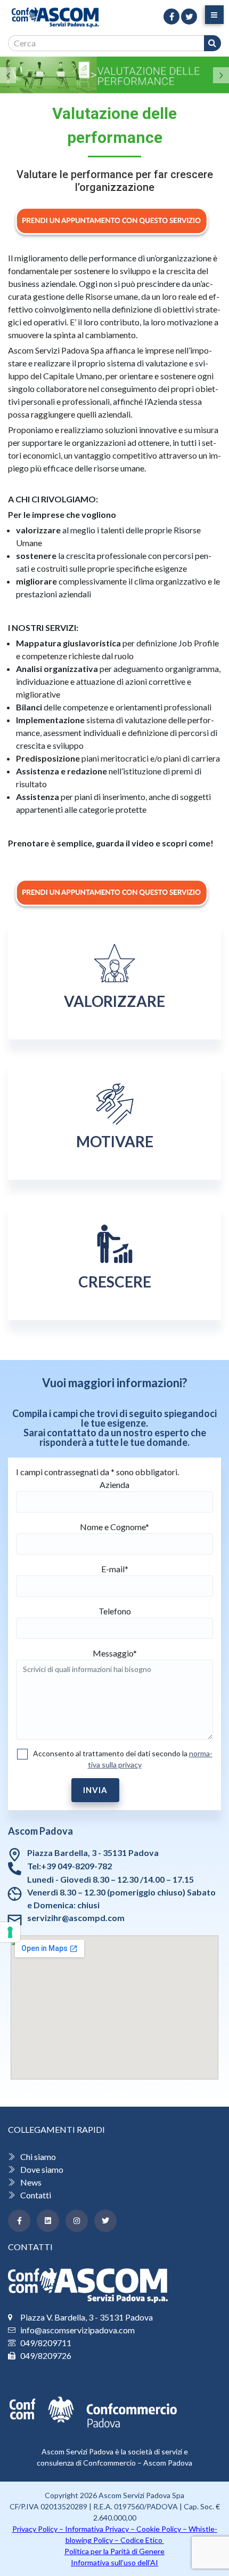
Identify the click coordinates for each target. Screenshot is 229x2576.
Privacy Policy (35, 2529)
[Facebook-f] (19, 2221)
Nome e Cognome (114, 1527)
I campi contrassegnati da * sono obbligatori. (97, 1472)
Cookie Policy (159, 2529)
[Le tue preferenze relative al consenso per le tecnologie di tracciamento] (10, 1932)
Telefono (115, 1611)
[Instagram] (77, 2221)
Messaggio (115, 1653)
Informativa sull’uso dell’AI (114, 2562)
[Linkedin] (48, 2221)
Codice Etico (142, 2540)
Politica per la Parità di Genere (114, 2551)
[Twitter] (105, 2221)
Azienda (114, 1485)
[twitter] (189, 17)
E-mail (115, 1569)
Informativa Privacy (97, 2529)
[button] (8, 75)
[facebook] (171, 17)
